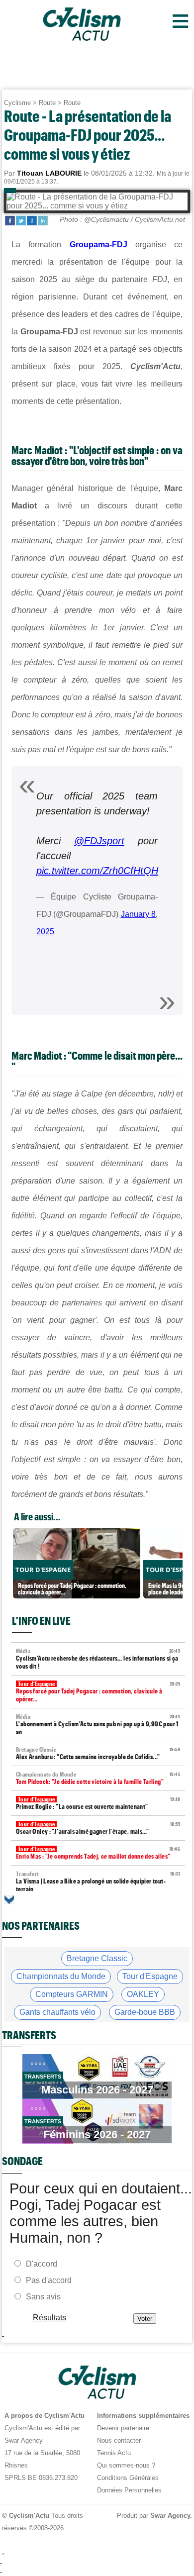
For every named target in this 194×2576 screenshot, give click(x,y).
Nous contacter (119, 2440)
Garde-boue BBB (145, 2012)
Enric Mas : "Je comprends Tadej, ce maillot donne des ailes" (98, 1853)
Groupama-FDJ (98, 245)
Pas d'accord (49, 2280)
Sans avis (43, 2297)
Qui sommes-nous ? (126, 2465)
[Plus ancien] (9, 1900)
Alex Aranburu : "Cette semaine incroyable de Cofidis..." (98, 1753)
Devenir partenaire (123, 2428)
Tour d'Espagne (150, 1976)
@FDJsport (99, 841)
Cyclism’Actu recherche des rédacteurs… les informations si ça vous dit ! (98, 1659)
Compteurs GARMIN (72, 1994)
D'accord (42, 2264)
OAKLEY (143, 1994)
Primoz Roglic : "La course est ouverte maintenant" (98, 1803)
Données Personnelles (129, 2490)
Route (47, 103)
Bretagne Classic (97, 1958)
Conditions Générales (128, 2478)
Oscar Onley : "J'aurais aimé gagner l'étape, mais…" (98, 1828)
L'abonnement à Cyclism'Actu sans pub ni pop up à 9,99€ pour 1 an (98, 1725)
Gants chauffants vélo (57, 2012)
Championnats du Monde (61, 1976)
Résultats (49, 2318)
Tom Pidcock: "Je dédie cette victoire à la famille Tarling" (98, 1778)
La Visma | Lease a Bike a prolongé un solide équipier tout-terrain (98, 1882)
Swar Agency (170, 2516)
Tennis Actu (114, 2453)
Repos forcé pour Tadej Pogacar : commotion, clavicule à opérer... (98, 1692)
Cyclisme (17, 103)
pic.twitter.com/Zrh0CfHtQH (97, 871)
